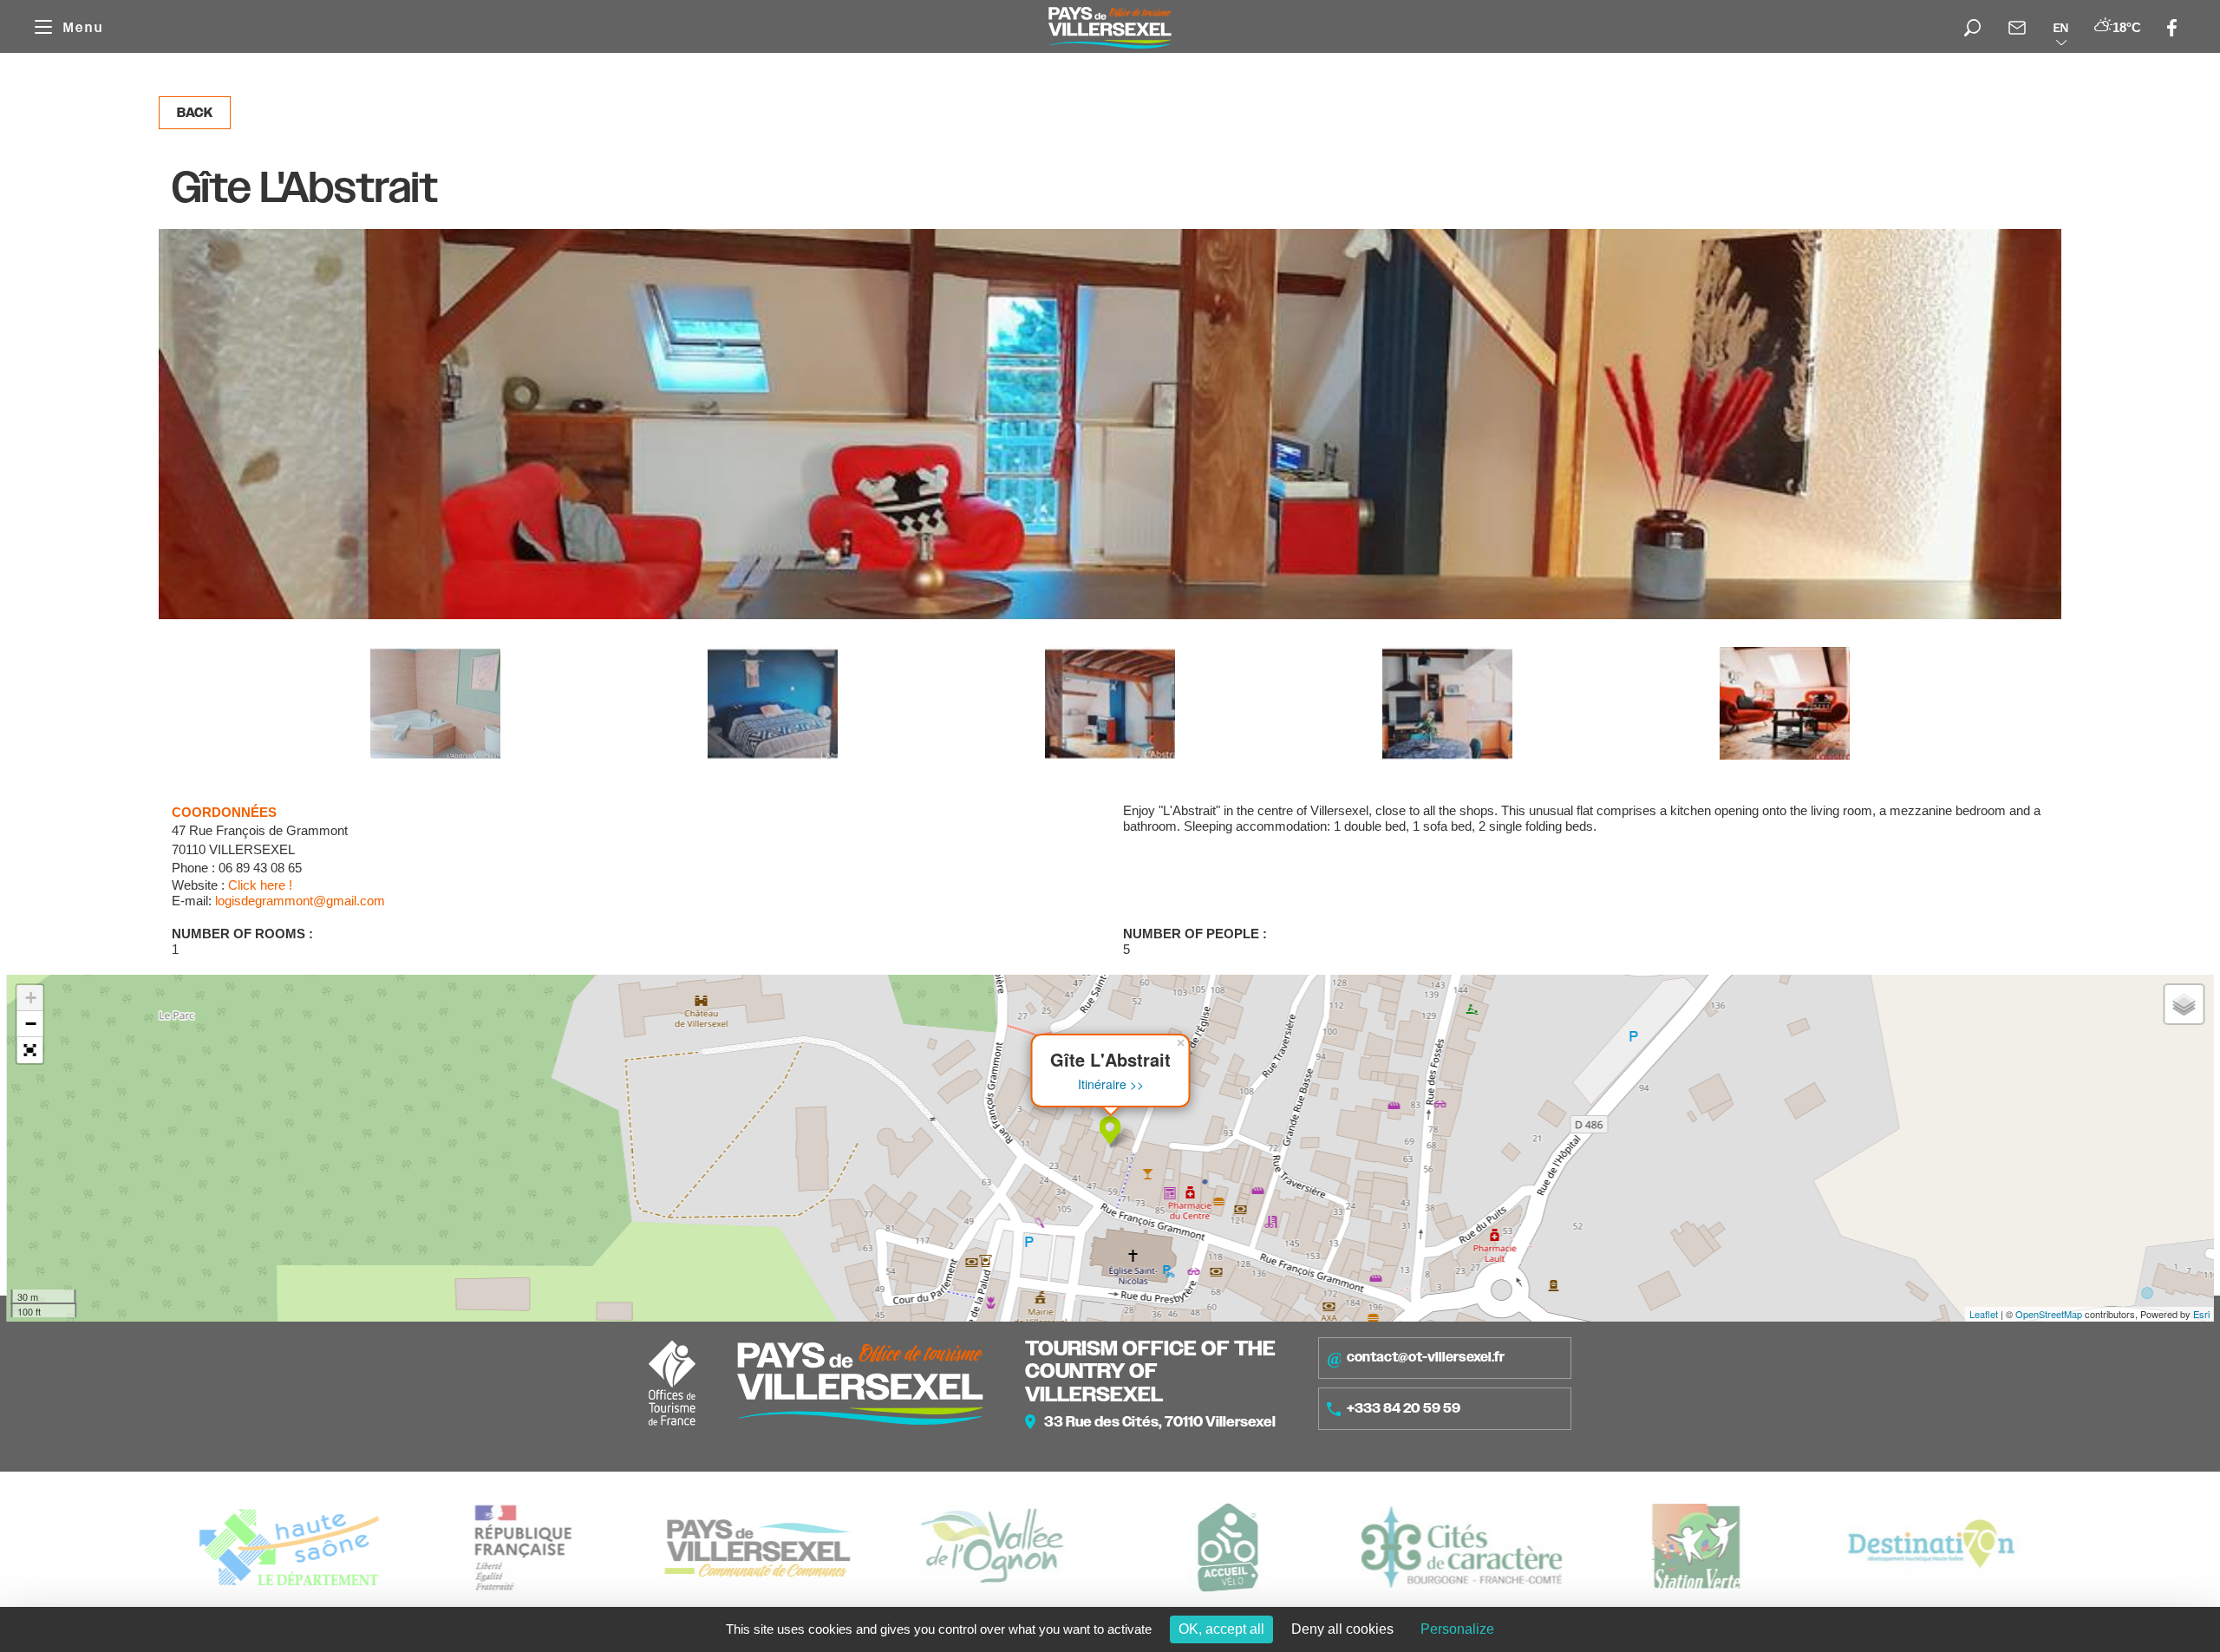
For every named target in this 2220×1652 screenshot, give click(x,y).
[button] (30, 1050)
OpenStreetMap (2049, 1314)
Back (195, 113)
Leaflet (1984, 1314)
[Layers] (2184, 1004)
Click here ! (260, 885)
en (2061, 28)
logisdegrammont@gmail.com (300, 901)
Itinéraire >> (1111, 1084)
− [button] (31, 1024)
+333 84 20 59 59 (1404, 1408)
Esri (2201, 1314)
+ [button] (31, 998)
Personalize (1457, 1629)
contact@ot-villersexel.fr (1426, 1357)
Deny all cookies (1342, 1629)
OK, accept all (1221, 1629)
